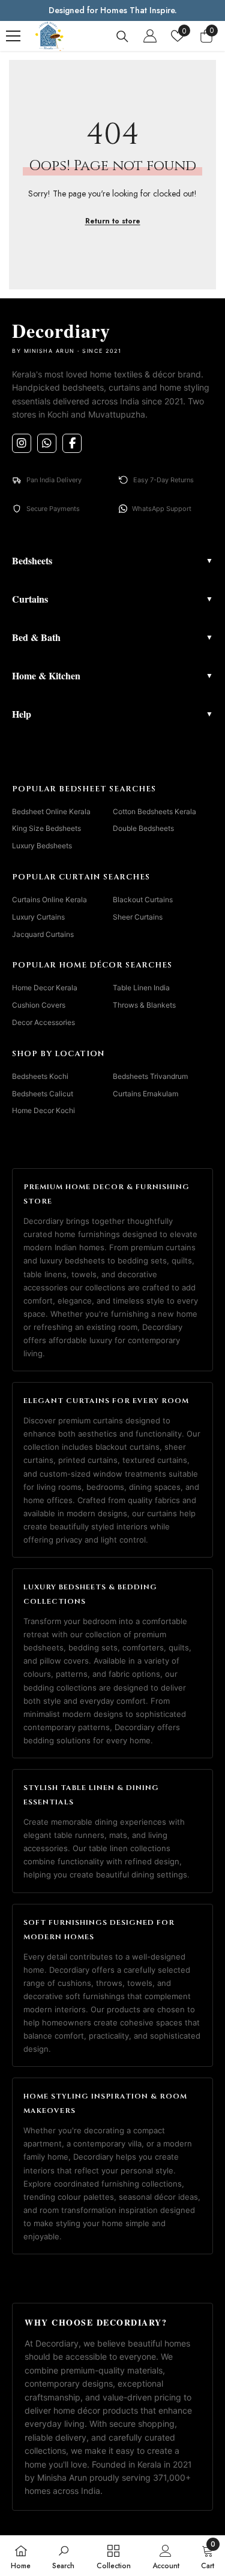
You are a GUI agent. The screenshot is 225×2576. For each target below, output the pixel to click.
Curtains (112, 599)
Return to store (113, 221)
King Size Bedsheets (46, 828)
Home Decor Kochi (43, 1110)
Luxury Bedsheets (42, 846)
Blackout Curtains (143, 900)
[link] (63, 2556)
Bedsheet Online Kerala (51, 811)
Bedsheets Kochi (40, 1076)
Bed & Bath (112, 637)
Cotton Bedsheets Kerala (154, 811)
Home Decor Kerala (45, 988)
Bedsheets (112, 560)
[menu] (13, 36)
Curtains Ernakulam (145, 1094)
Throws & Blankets (144, 1005)
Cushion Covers (39, 1005)
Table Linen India (141, 988)
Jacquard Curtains (43, 934)
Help (112, 714)
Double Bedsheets (143, 828)
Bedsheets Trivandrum (150, 1076)
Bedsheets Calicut (43, 1094)
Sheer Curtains (138, 917)
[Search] (122, 37)
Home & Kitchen (112, 675)
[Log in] (150, 36)
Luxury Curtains (38, 917)
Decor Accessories (43, 1022)
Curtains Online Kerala (49, 900)
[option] (112, 10)
